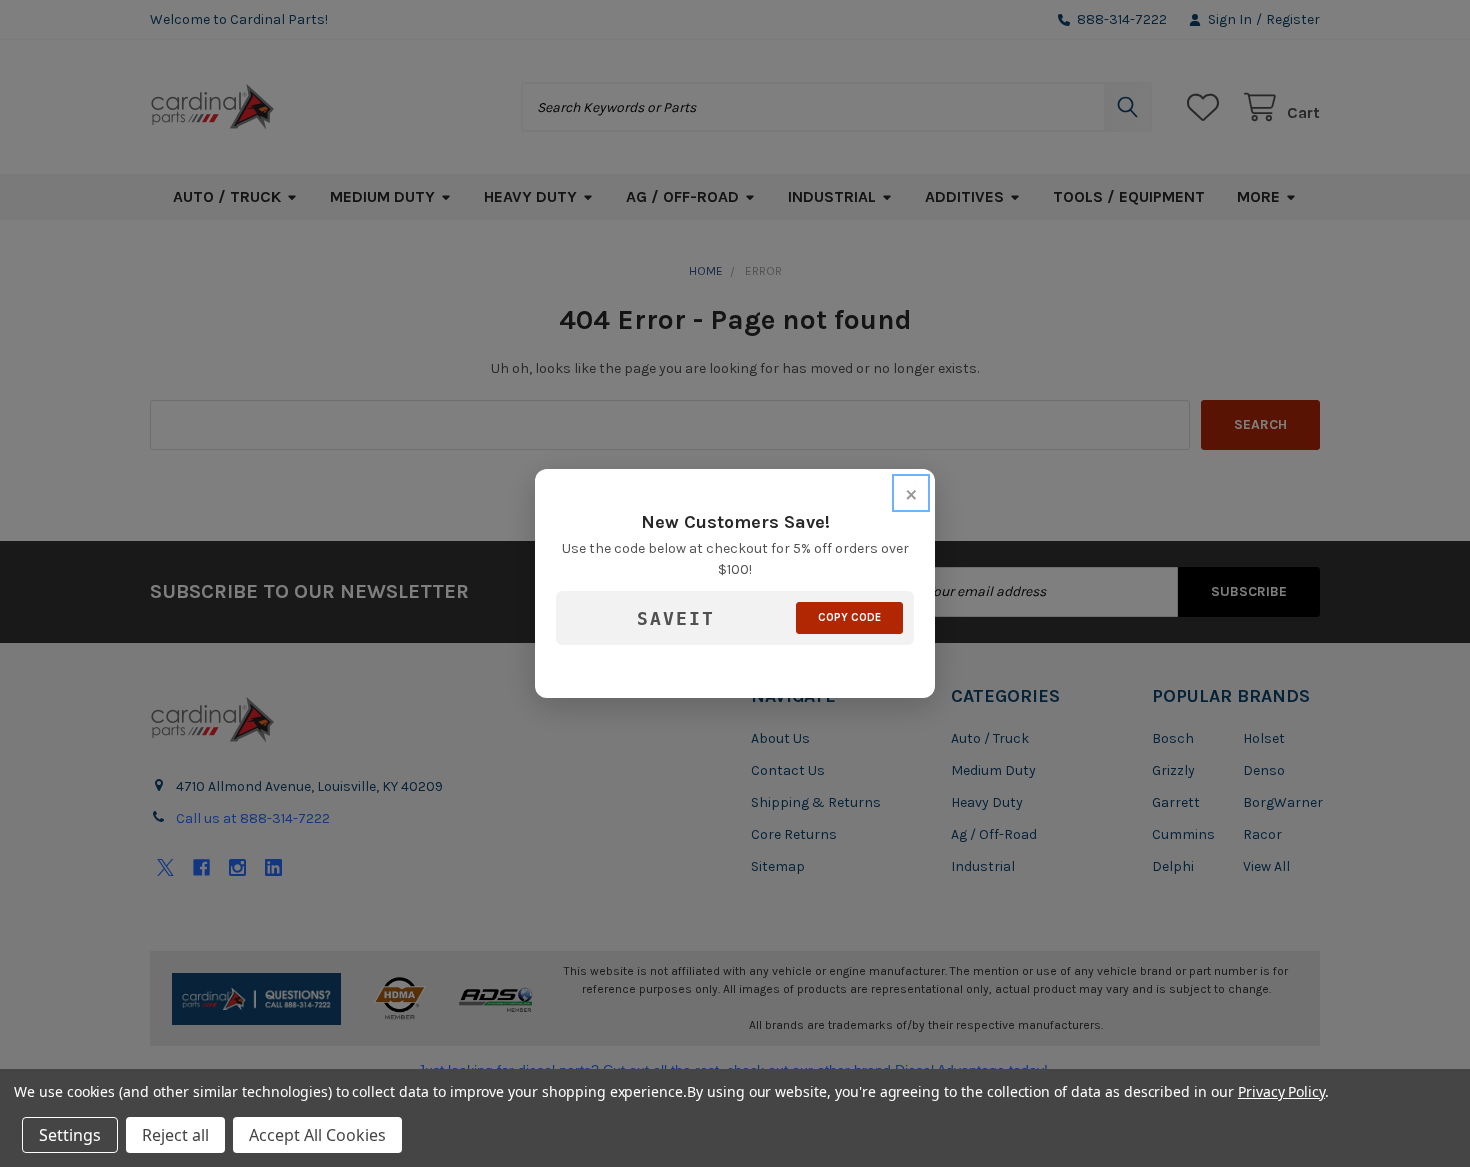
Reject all (175, 1135)
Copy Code (849, 617)
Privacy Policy (1281, 1091)
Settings (70, 1135)
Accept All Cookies (317, 1135)
